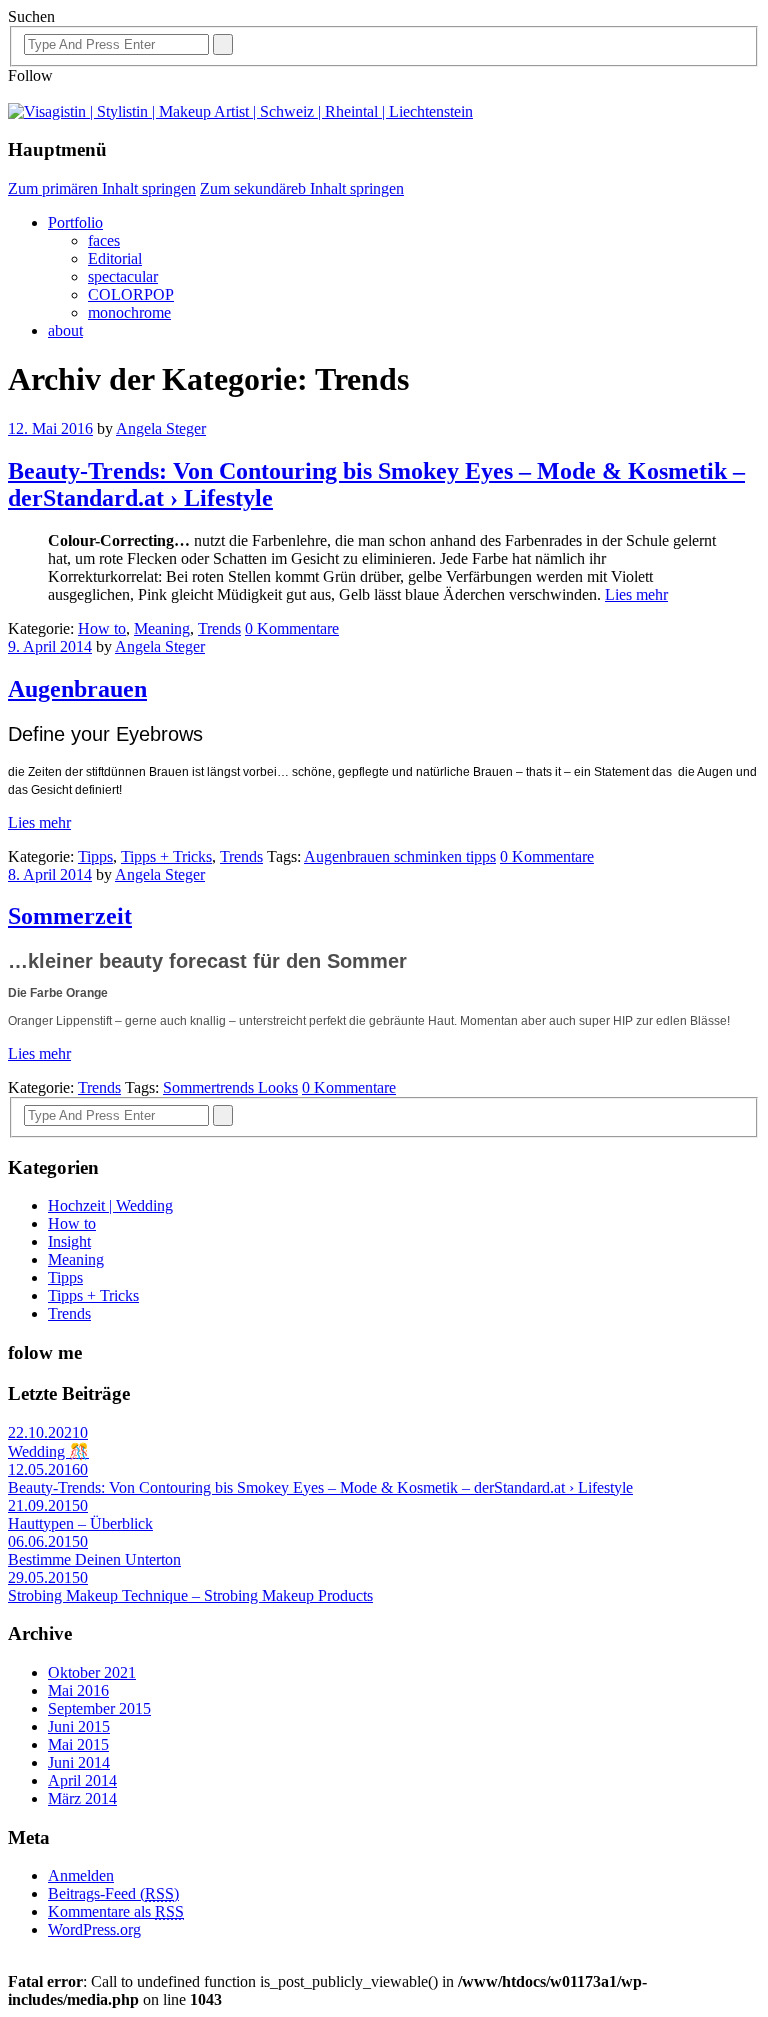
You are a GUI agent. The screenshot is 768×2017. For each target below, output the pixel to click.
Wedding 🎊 (48, 1451)
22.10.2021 (44, 1432)
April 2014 (82, 1780)
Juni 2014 (79, 1762)
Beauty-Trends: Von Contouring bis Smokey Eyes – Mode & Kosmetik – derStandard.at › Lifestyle (320, 1487)
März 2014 (82, 1798)
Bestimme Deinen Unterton (94, 1559)
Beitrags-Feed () (113, 1893)
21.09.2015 (44, 1505)
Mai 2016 (78, 1690)
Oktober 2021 (92, 1672)
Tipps (95, 856)
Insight (69, 1241)
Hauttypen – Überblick (80, 1523)
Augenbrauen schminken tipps (400, 856)
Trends (219, 628)
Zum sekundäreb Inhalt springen (302, 188)
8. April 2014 (50, 874)
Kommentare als (116, 1911)
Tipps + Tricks (166, 856)
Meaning (162, 628)
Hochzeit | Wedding (110, 1205)
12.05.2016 (44, 1469)
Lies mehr (636, 594)
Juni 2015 (79, 1726)
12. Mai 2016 (50, 428)
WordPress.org (94, 1929)
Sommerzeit (70, 916)
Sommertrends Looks (230, 1087)
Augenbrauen (77, 689)
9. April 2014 (50, 646)
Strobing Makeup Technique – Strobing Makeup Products (190, 1595)
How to (102, 628)
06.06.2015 (44, 1541)
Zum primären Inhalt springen (102, 188)
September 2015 (99, 1708)
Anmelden (81, 1875)
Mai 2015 (78, 1744)
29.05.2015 (44, 1577)
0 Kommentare (292, 628)
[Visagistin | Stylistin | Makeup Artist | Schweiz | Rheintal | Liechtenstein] (240, 111)
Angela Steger (161, 428)
